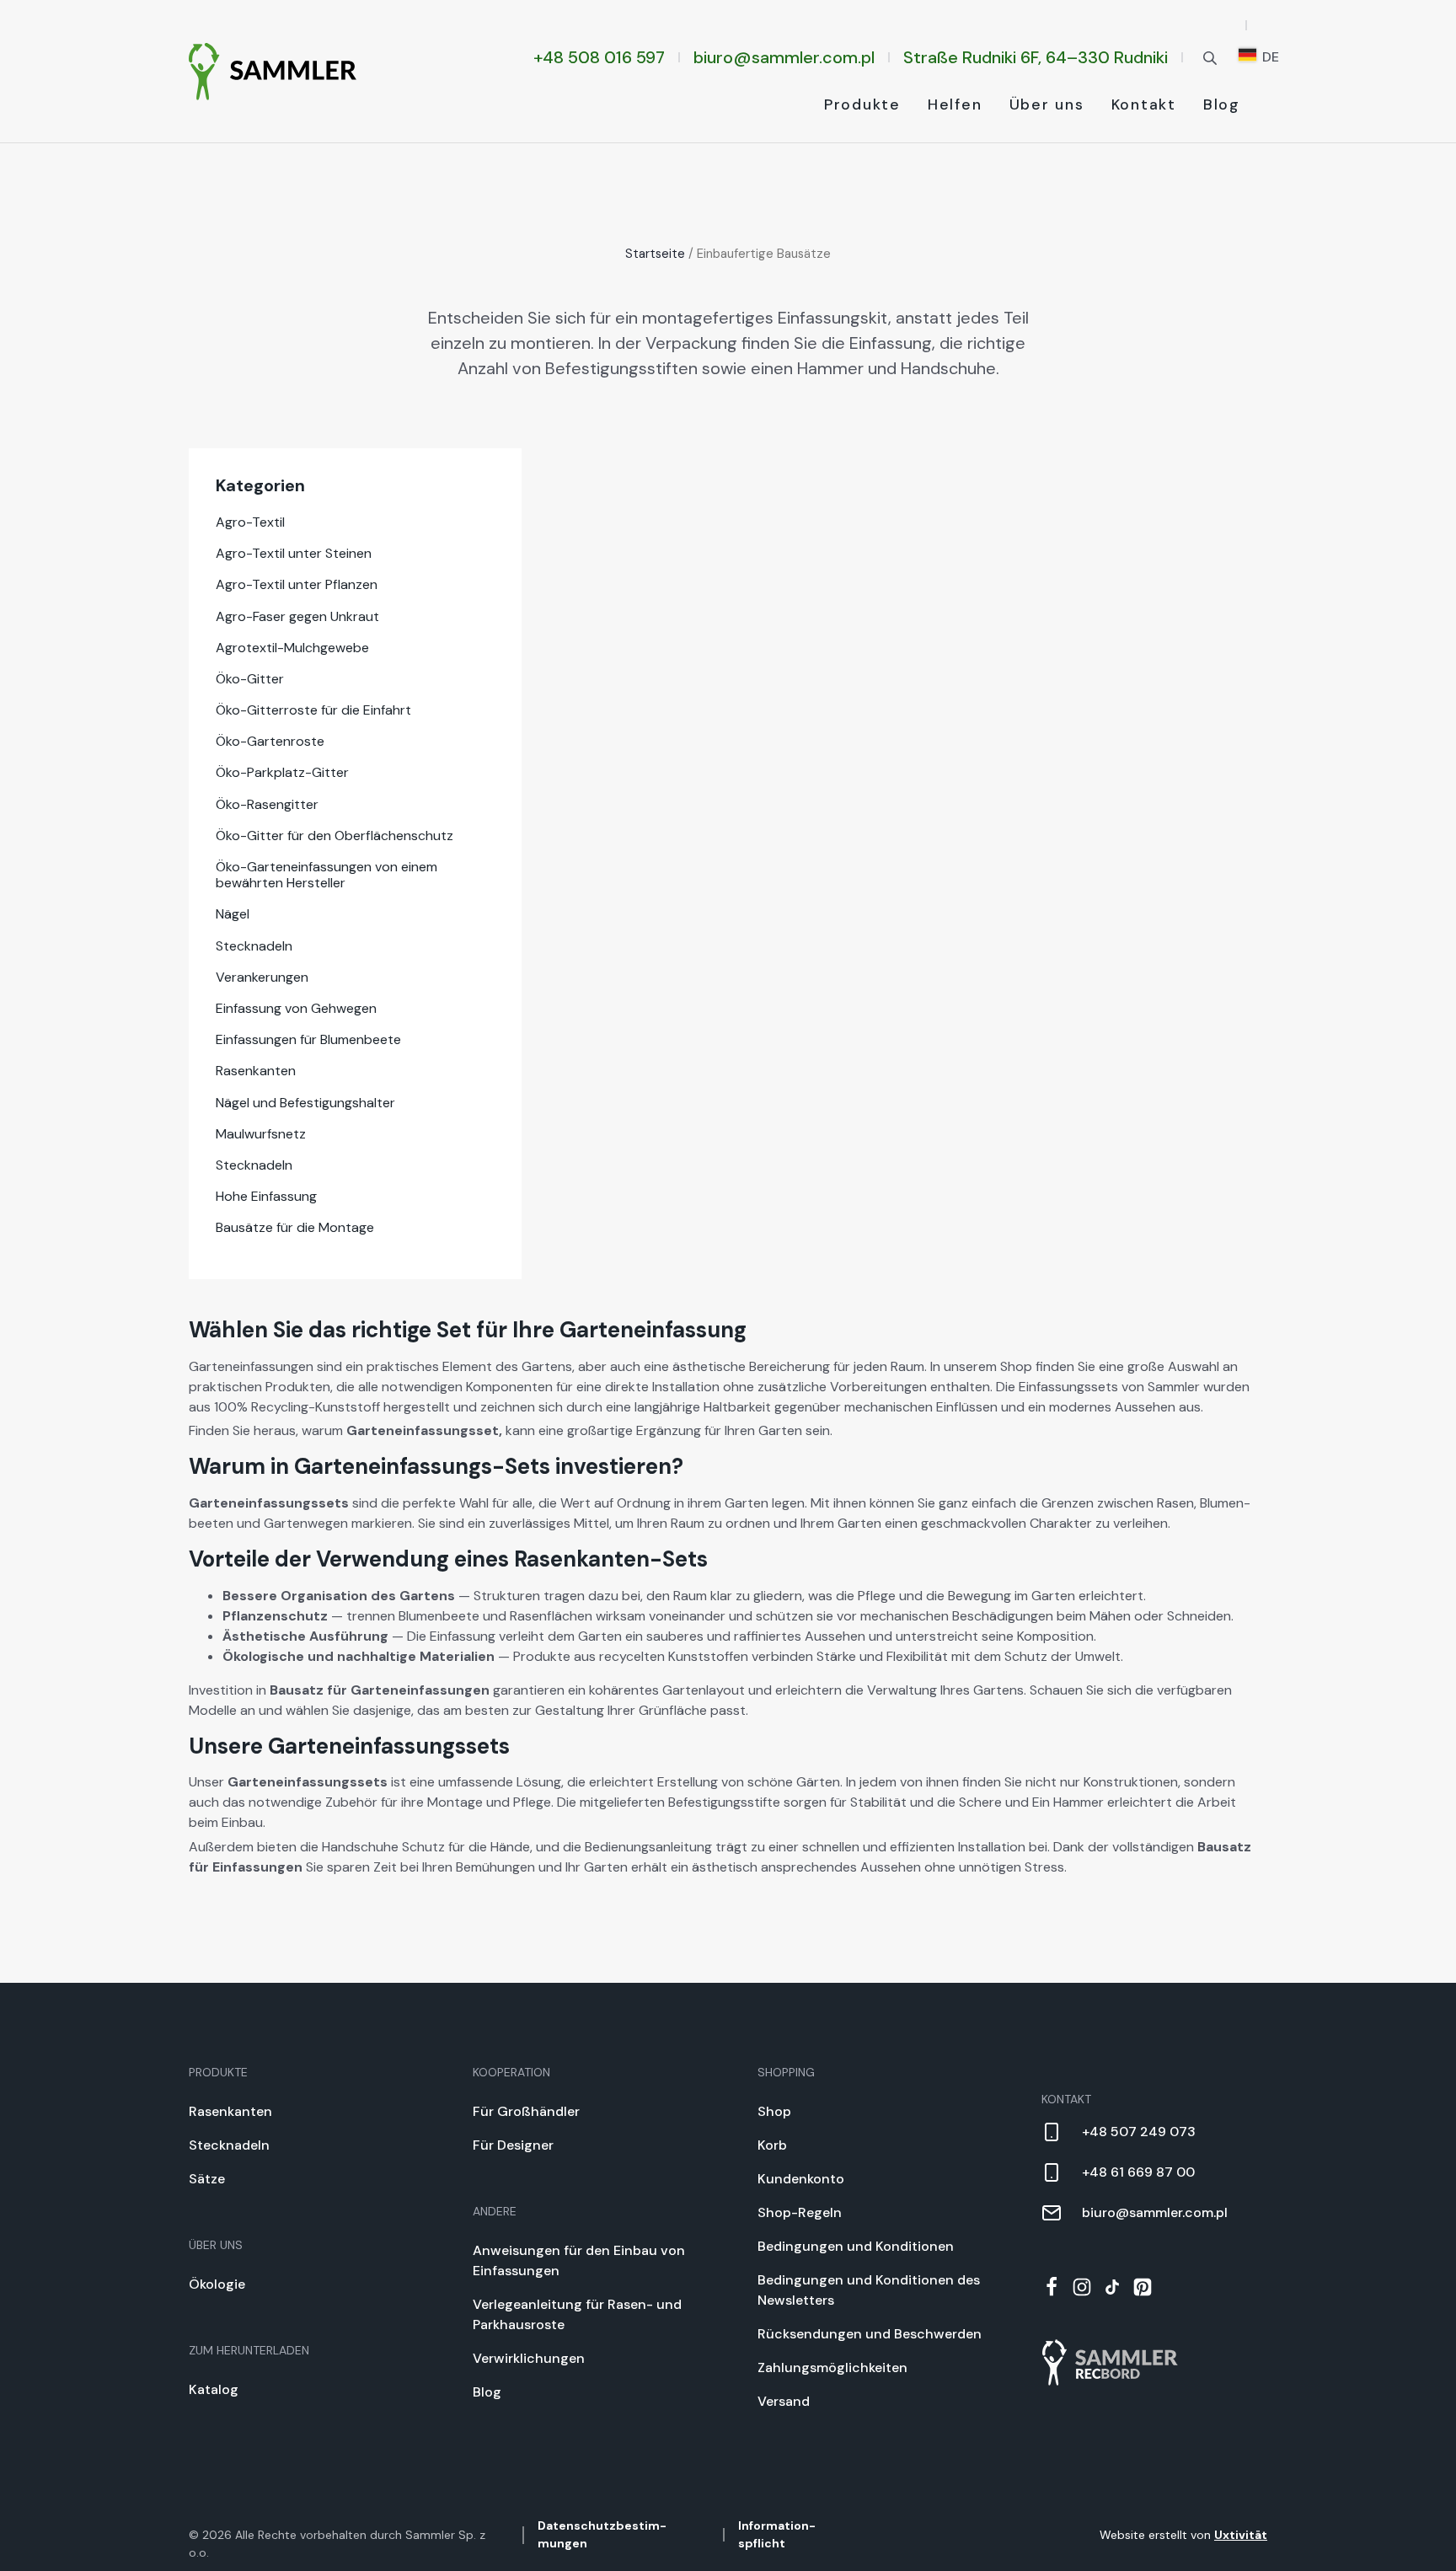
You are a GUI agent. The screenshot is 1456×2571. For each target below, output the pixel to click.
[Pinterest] (1143, 2287)
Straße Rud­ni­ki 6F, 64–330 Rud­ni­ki (1036, 57)
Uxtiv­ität (1241, 2535)
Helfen (955, 104)
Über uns (1047, 104)
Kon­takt (1144, 104)
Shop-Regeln (800, 2212)
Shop (774, 2111)
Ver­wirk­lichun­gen (529, 2358)
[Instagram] (1082, 2287)
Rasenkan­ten (230, 2111)
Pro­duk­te (862, 104)
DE (1269, 57)
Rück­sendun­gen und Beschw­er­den (870, 2334)
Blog (1222, 104)
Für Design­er (513, 2145)
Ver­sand (784, 2401)
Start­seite (655, 254)
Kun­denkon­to (801, 2179)
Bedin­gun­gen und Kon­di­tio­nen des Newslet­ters (869, 2290)
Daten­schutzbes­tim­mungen (602, 2534)
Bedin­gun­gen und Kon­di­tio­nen (856, 2246)
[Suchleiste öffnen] (1210, 57)
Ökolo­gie (217, 2284)
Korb (772, 2145)
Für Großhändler (526, 2111)
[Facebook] (1052, 2287)
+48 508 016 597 (599, 57)
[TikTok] (1112, 2287)
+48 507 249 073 (1139, 2132)
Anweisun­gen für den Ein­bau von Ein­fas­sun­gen (579, 2260)
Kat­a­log (214, 2389)
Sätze (207, 2179)
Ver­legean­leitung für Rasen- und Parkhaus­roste (577, 2314)
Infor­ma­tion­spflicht (777, 2534)
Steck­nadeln (229, 2145)
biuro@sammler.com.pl (784, 57)
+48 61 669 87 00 (1138, 2172)
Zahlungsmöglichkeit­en (832, 2367)
